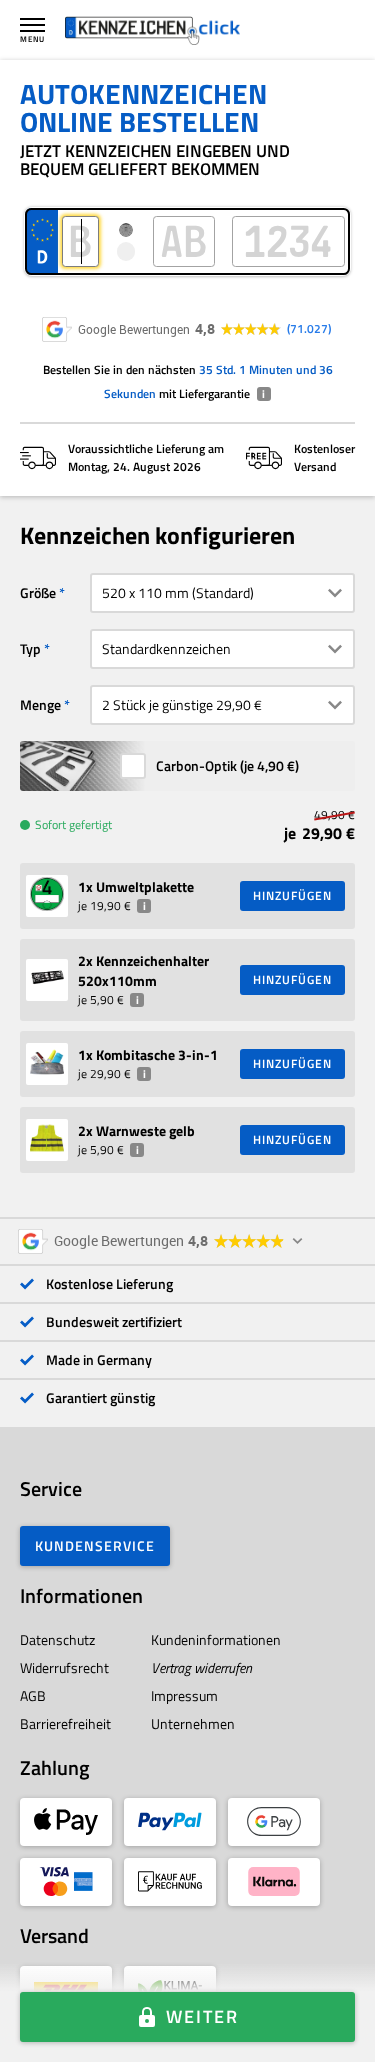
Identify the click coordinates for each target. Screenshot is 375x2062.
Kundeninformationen (216, 1639)
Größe (38, 592)
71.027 (309, 329)
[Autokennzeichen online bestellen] (152, 30)
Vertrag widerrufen (201, 1667)
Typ (30, 648)
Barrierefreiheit (65, 1723)
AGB (33, 1695)
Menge (40, 704)
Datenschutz (57, 1639)
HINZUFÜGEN (292, 895)
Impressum (184, 1695)
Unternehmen (193, 1723)
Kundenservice (95, 1545)
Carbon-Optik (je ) (227, 765)
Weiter (202, 2016)
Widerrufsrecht (64, 1667)
